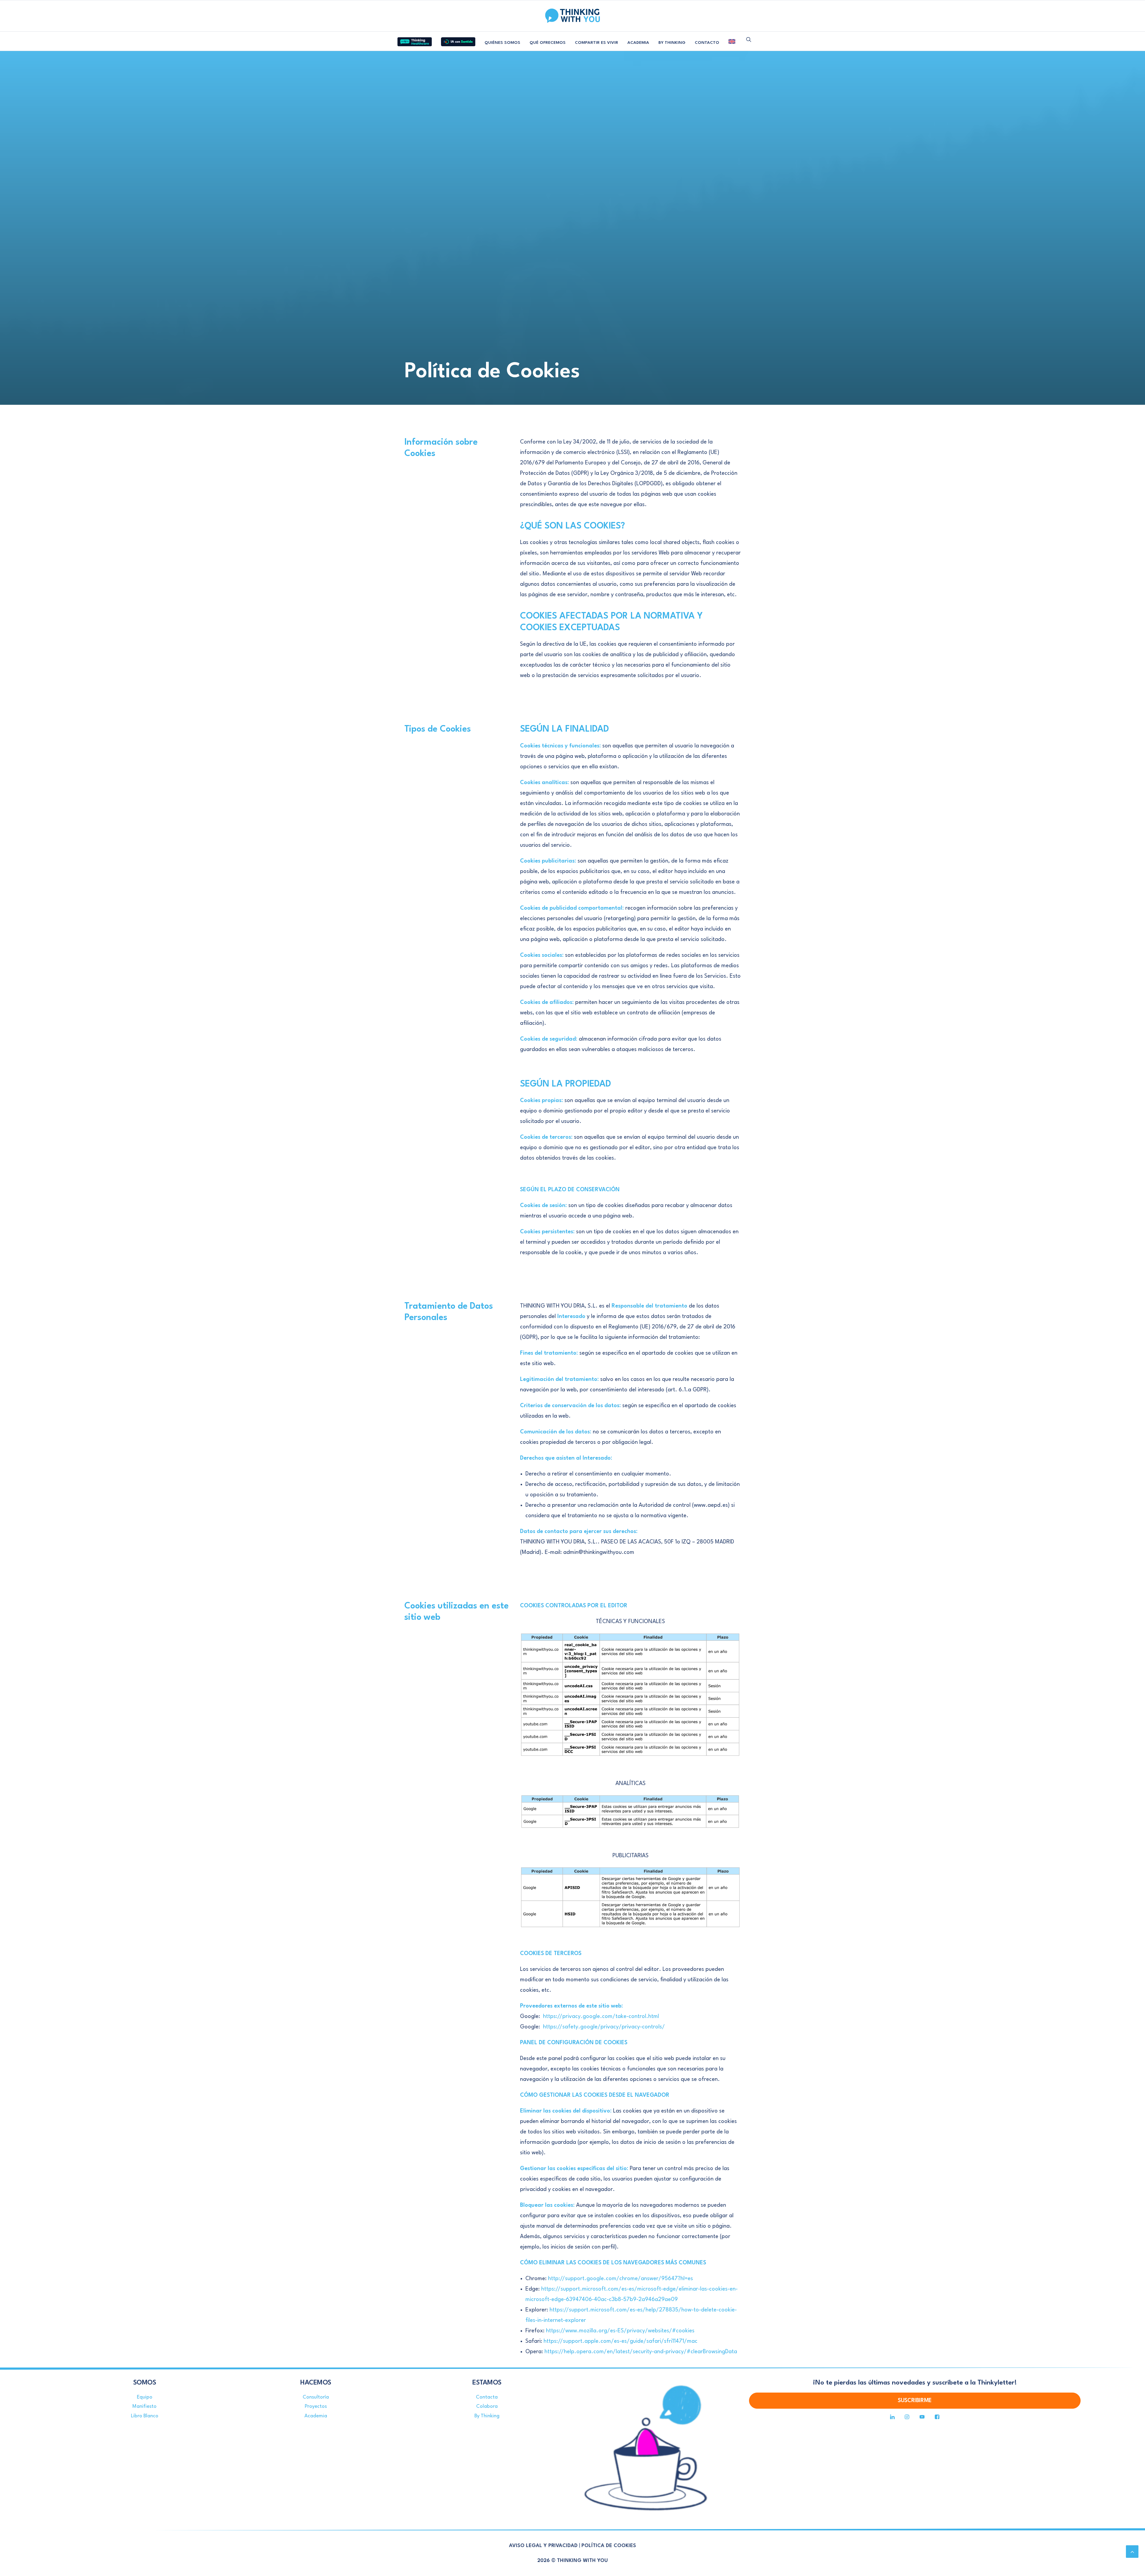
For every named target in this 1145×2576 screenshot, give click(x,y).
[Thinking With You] (572, 16)
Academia (316, 2416)
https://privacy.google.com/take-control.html (601, 2016)
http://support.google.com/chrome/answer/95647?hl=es (621, 2279)
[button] (749, 39)
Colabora (487, 2406)
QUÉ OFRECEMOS (548, 43)
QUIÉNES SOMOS (502, 43)
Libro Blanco (145, 2416)
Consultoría (316, 2397)
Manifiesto (144, 2406)
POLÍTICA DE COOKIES (609, 2546)
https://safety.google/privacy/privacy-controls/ (604, 2027)
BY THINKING (672, 43)
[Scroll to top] (1132, 2551)
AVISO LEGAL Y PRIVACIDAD (543, 2546)
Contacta (487, 2397)
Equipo (145, 2397)
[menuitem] (415, 39)
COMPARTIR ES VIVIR (597, 43)
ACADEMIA (638, 43)
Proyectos (316, 2406)
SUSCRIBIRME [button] (915, 2401)
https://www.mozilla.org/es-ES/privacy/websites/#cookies (620, 2331)
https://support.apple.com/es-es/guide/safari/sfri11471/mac (621, 2341)
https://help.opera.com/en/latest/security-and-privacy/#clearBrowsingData (641, 2352)
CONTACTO (707, 43)
